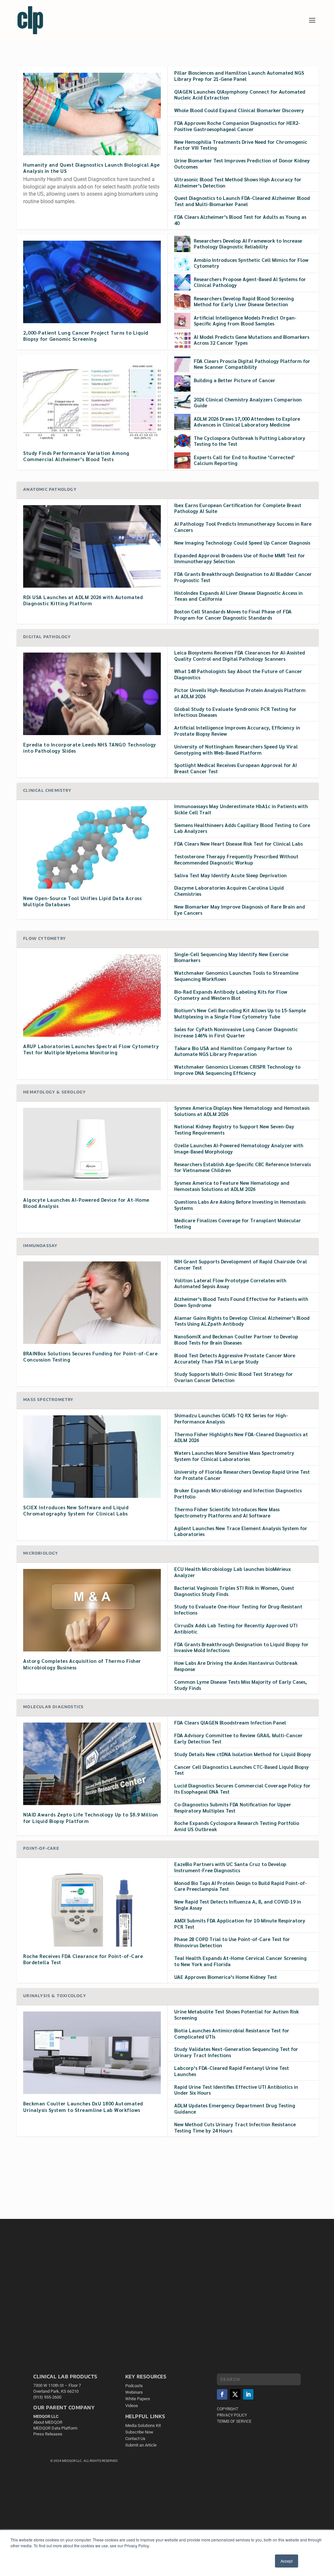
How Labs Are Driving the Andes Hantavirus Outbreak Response (236, 1666)
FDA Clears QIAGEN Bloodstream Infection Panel (230, 1722)
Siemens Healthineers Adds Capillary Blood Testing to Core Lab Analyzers (242, 828)
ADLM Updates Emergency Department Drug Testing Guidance (235, 2108)
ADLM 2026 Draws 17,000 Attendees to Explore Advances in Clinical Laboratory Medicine (247, 422)
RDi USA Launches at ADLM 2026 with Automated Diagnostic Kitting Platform (83, 600)
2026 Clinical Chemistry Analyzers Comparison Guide (248, 402)
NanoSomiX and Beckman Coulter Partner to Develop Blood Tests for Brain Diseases (236, 1339)
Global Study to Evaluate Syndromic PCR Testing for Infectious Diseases (235, 712)
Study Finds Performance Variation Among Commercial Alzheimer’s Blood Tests (76, 456)
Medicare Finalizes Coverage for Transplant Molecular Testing (238, 1223)
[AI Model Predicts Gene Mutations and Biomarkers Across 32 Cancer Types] (182, 340)
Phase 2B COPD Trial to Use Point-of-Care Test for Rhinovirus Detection (232, 1942)
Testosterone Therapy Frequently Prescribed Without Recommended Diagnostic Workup (236, 859)
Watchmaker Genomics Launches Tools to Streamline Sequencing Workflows (236, 976)
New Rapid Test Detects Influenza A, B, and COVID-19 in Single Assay (238, 1905)
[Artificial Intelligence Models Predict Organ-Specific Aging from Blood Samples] (182, 321)
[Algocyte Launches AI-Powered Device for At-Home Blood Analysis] (92, 1149)
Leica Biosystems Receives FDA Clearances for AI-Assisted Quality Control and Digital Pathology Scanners (240, 655)
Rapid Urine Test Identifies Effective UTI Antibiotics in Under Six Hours (236, 2090)
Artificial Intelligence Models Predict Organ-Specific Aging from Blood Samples (245, 321)
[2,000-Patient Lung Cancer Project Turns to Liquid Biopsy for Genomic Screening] (92, 282)
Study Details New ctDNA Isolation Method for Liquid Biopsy (243, 1754)
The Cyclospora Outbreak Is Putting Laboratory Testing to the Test (250, 441)
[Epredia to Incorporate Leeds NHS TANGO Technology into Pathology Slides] (92, 694)
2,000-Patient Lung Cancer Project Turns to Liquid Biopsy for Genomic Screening (86, 336)
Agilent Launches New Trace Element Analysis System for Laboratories (241, 1531)
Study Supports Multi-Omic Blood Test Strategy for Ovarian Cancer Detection (234, 1377)
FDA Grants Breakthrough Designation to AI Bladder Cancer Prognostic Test (243, 577)
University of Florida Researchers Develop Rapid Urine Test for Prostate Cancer (242, 1475)
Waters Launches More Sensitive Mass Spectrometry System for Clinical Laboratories (234, 1456)
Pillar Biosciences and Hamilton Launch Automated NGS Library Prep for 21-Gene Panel (239, 76)
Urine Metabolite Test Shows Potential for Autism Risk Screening (236, 2014)
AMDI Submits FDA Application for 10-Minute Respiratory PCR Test (240, 1923)
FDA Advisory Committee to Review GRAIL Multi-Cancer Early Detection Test (238, 1738)
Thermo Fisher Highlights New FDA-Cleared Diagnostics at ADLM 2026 (241, 1437)
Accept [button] (287, 2561)
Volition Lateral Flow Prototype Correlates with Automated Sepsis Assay (230, 1283)
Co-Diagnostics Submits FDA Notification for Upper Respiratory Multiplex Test (233, 1807)
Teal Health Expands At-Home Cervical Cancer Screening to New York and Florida (240, 1961)
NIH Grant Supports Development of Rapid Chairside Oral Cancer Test (241, 1264)
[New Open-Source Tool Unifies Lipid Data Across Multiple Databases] (92, 847)
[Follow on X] (235, 2395)
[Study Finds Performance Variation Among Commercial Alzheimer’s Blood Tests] (92, 402)
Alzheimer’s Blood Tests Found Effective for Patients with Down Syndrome (241, 1302)
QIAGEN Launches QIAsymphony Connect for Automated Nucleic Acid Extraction (240, 95)
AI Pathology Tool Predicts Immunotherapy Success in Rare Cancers (243, 527)
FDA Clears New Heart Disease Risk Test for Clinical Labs (238, 844)
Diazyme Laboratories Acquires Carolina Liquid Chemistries (229, 891)
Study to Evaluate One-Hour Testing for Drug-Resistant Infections (238, 1609)
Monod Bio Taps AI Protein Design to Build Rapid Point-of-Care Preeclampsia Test (241, 1886)
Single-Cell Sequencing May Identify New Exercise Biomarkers (231, 957)
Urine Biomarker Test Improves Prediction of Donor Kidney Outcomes (242, 163)
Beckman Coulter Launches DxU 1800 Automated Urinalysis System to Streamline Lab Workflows (83, 2106)
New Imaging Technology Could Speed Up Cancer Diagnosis (242, 542)
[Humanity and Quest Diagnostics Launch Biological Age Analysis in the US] (92, 114)
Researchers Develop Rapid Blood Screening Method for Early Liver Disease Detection (244, 301)
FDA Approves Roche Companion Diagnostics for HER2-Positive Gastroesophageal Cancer (237, 126)
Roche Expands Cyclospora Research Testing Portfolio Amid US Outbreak (237, 1826)
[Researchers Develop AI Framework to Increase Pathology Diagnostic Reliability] (182, 244)
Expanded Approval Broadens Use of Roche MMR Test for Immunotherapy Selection (240, 558)
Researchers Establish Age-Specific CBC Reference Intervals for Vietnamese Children (243, 1167)
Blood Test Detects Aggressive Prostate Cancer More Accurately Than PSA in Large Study (235, 1358)
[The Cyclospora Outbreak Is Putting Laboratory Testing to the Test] (182, 441)
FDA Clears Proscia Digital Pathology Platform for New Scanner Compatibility (252, 364)
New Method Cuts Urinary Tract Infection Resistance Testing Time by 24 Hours (235, 2127)
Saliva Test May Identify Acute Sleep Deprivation (230, 875)
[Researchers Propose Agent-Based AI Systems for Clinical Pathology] (182, 282)
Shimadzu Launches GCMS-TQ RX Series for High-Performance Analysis (231, 1418)
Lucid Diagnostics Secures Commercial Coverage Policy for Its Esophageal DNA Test (242, 1788)
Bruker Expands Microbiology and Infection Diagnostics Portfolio (238, 1493)
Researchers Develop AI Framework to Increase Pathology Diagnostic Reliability (248, 244)
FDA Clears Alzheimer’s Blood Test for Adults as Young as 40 (240, 220)
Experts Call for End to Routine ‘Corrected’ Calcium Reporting (244, 460)
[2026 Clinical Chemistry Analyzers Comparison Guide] (182, 403)
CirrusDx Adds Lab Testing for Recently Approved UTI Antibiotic (236, 1628)
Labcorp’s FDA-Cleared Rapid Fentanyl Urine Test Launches (232, 2071)
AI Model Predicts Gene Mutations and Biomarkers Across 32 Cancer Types (251, 340)
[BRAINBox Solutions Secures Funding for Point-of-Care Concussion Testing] (92, 1303)
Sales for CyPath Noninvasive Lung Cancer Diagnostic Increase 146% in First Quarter (236, 1032)
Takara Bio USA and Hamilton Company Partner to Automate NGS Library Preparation (233, 1051)
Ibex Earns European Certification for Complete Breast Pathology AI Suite (238, 508)
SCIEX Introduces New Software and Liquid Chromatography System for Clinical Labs (76, 1510)
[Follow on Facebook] (222, 2395)
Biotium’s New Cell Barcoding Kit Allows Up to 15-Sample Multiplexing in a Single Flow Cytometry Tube (240, 1013)
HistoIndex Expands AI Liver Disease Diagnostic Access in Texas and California (238, 596)
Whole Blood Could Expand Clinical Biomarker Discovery (239, 110)
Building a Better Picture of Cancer (235, 380)
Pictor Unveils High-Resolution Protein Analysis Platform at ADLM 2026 (240, 693)
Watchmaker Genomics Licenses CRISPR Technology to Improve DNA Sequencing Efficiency (237, 1070)
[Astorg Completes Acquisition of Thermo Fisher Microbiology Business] (92, 1610)
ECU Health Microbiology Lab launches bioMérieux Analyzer (233, 1572)
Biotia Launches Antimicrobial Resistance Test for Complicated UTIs (232, 2033)
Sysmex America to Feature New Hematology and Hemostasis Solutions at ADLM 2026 (232, 1186)
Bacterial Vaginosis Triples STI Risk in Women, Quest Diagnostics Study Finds (234, 1591)
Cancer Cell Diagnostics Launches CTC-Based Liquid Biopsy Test (242, 1770)
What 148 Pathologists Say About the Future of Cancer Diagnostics (238, 674)
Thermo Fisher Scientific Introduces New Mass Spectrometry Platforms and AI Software (227, 1512)
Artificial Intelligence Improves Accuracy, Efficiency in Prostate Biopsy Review (237, 731)
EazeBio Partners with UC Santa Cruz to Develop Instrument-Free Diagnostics (230, 1867)
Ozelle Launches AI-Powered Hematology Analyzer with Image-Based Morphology (239, 1148)
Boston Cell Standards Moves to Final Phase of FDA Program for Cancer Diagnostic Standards (233, 614)
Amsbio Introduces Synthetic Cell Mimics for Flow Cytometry (251, 263)
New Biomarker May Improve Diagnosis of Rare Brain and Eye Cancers (240, 910)
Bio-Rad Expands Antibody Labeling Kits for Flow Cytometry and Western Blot (231, 995)
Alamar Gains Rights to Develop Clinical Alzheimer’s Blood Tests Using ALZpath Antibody (242, 1321)
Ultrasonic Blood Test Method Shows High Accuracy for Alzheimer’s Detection (238, 182)
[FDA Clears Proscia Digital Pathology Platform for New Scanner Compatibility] (182, 364)
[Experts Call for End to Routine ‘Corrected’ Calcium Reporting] (182, 460)
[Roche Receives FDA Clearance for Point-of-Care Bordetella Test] (92, 1905)
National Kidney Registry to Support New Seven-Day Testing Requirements (234, 1129)
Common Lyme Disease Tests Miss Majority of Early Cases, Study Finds (241, 1685)
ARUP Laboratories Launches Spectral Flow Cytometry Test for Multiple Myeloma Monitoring (91, 1049)
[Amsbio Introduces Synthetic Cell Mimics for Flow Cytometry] (182, 263)
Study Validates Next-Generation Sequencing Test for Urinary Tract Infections (236, 2052)
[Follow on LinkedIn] (248, 2395)
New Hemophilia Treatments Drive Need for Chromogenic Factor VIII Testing (241, 145)
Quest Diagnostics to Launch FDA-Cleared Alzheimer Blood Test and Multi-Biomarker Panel (242, 201)
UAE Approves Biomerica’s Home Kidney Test (226, 1977)
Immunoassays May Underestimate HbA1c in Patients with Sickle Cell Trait (241, 809)
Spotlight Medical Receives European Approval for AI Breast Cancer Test (235, 768)
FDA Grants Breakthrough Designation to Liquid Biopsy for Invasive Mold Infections (241, 1647)
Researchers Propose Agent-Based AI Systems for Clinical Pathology (250, 282)
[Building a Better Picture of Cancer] (182, 384)
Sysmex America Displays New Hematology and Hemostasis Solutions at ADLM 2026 (242, 1111)
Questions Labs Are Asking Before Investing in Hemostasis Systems (240, 1205)
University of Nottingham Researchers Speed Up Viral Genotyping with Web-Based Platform (236, 749)
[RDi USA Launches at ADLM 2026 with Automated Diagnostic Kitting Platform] (92, 546)
